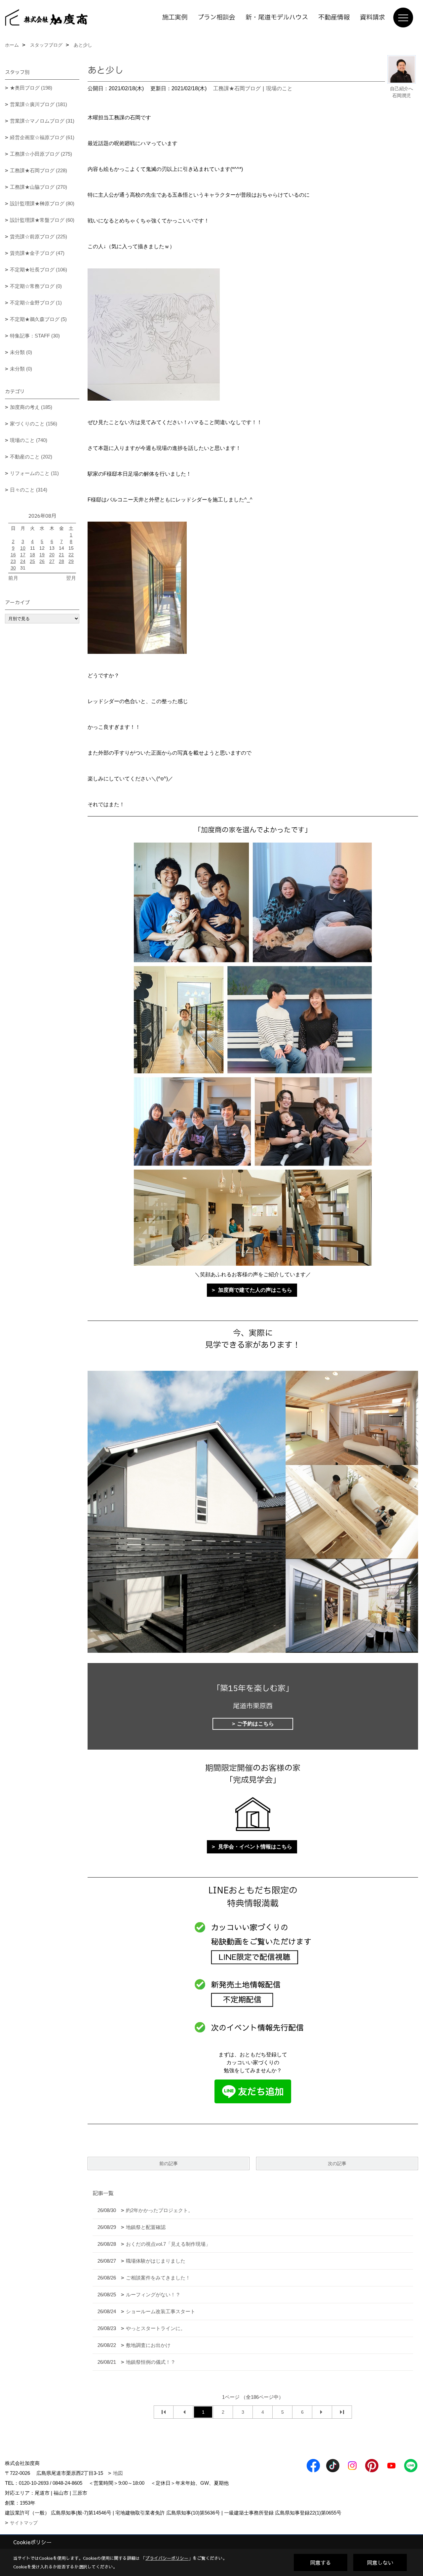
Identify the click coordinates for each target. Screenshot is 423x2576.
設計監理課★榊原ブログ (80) (42, 203)
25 (32, 561)
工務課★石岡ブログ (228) (38, 170)
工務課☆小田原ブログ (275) (41, 154)
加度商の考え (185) (31, 407)
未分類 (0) (21, 352)
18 (32, 555)
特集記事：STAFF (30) (35, 336)
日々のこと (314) (29, 490)
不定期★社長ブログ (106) (38, 270)
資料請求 (372, 18)
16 (13, 555)
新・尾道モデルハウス (277, 18)
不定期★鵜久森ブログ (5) (38, 319)
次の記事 (337, 2163)
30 (13, 568)
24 (23, 561)
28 (61, 561)
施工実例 (175, 18)
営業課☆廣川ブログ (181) (38, 104)
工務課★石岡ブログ (237, 88)
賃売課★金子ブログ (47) (37, 253)
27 (52, 561)
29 (71, 561)
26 (42, 561)
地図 (118, 2473)
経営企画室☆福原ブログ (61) (42, 137)
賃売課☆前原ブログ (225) (38, 237)
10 (23, 548)
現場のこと (279, 88)
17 (23, 555)
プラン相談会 (216, 18)
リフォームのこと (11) (34, 473)
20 (52, 555)
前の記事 (169, 2163)
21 (61, 555)
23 (13, 561)
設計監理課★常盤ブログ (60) (42, 220)
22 (71, 555)
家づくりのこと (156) (34, 424)
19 (42, 555)
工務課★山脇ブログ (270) (38, 187)
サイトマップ (24, 2523)
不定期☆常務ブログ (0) (36, 286)
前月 (13, 578)
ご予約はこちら (255, 1724)
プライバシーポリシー (167, 2558)
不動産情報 (334, 18)
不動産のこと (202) (31, 457)
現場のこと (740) (29, 440)
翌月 (71, 578)
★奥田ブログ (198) (31, 88)
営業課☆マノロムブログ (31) (42, 121)
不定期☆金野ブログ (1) (36, 303)
